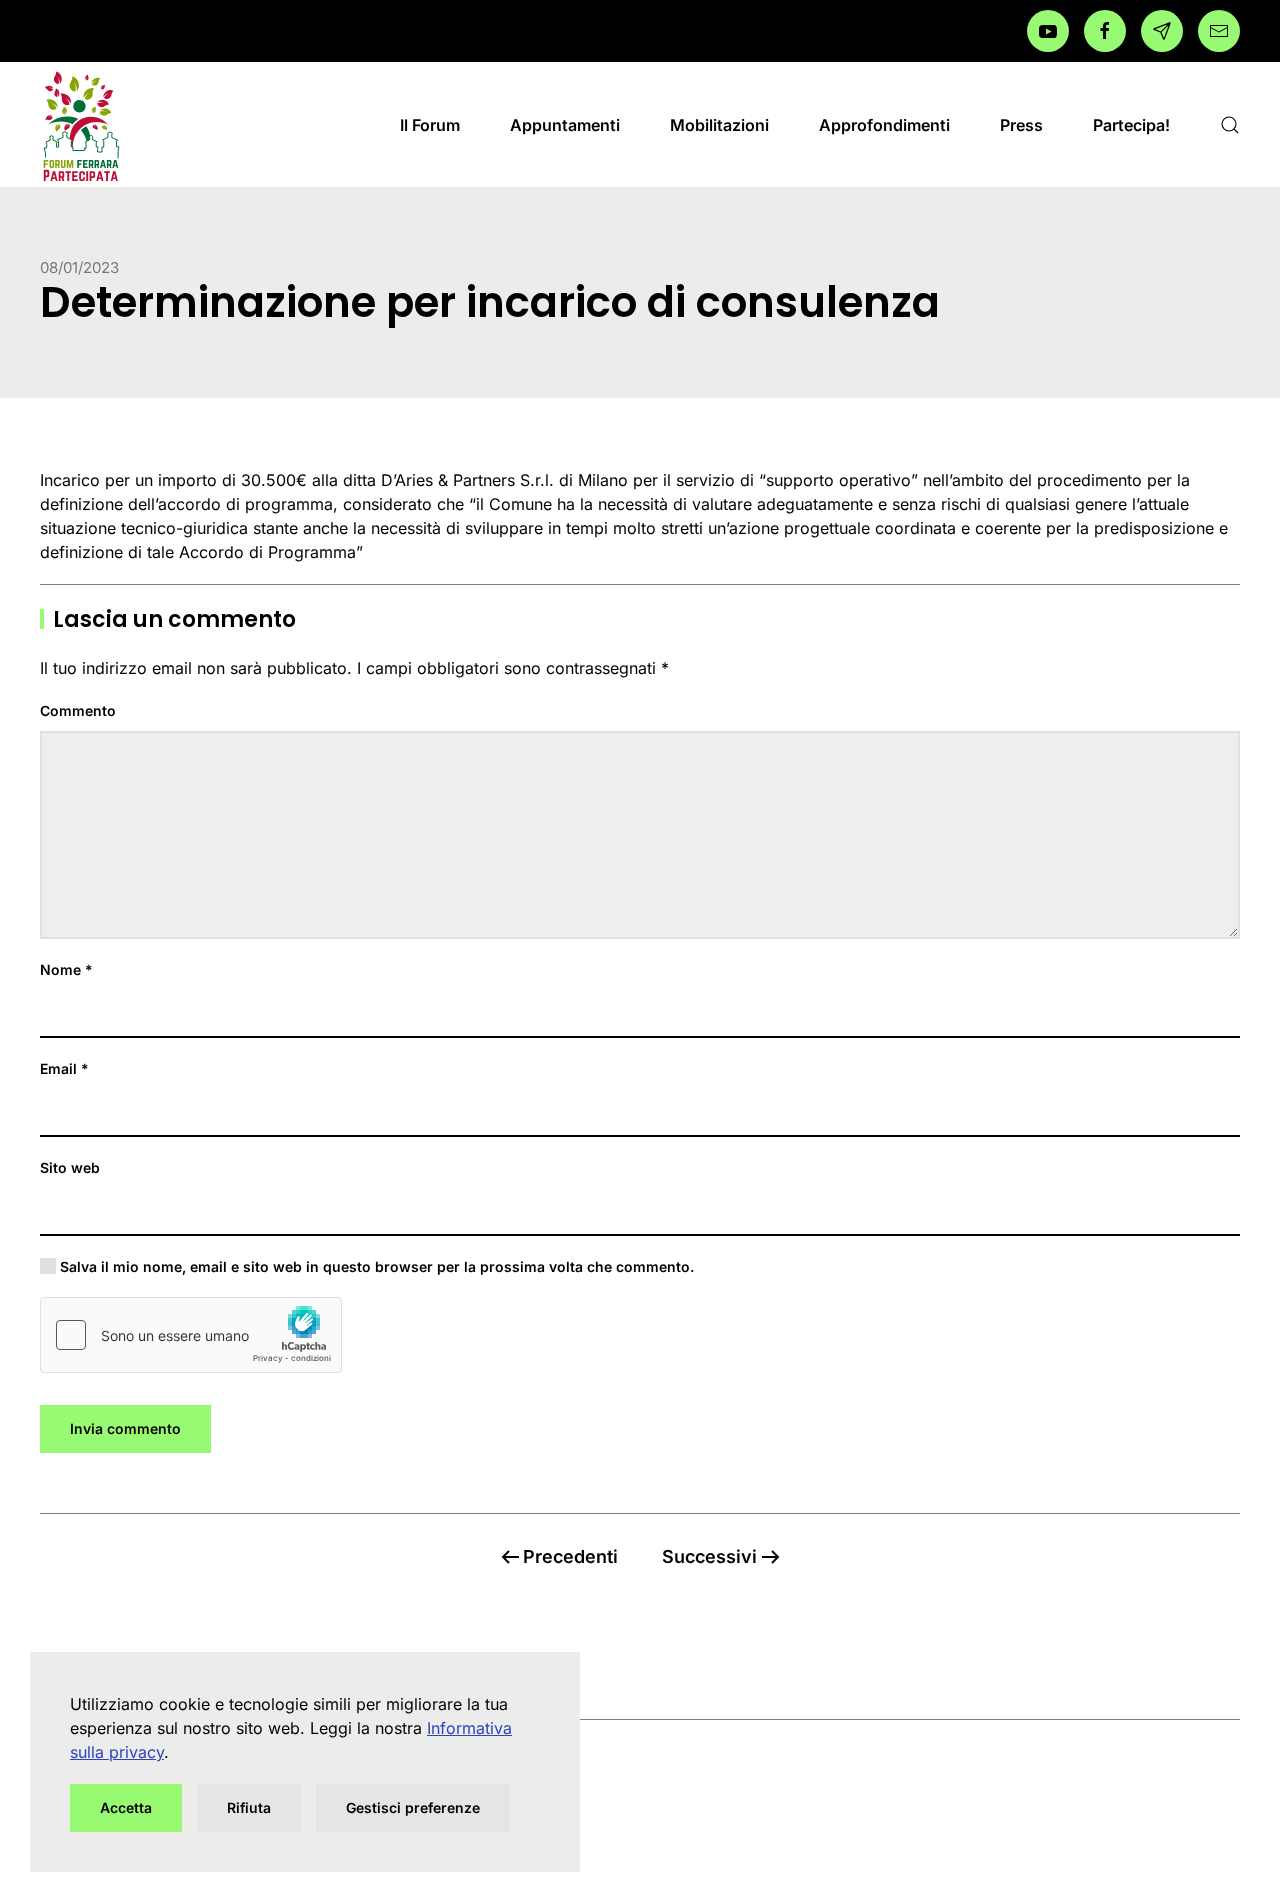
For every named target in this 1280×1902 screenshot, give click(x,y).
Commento (78, 710)
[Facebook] (1048, 31)
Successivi (709, 1556)
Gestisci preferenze (413, 1807)
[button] (1230, 124)
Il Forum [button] (430, 125)
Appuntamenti (565, 125)
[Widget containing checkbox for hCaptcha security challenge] (191, 1335)
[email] (1219, 31)
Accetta (126, 1807)
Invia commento (125, 1428)
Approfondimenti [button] (884, 125)
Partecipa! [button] (1131, 125)
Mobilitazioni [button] (719, 125)
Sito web (70, 1167)
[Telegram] (1162, 31)
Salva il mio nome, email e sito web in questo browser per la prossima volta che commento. (375, 1266)
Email (64, 1068)
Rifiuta (249, 1807)
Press (1021, 125)
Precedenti (570, 1556)
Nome (66, 969)
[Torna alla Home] (80, 124)
